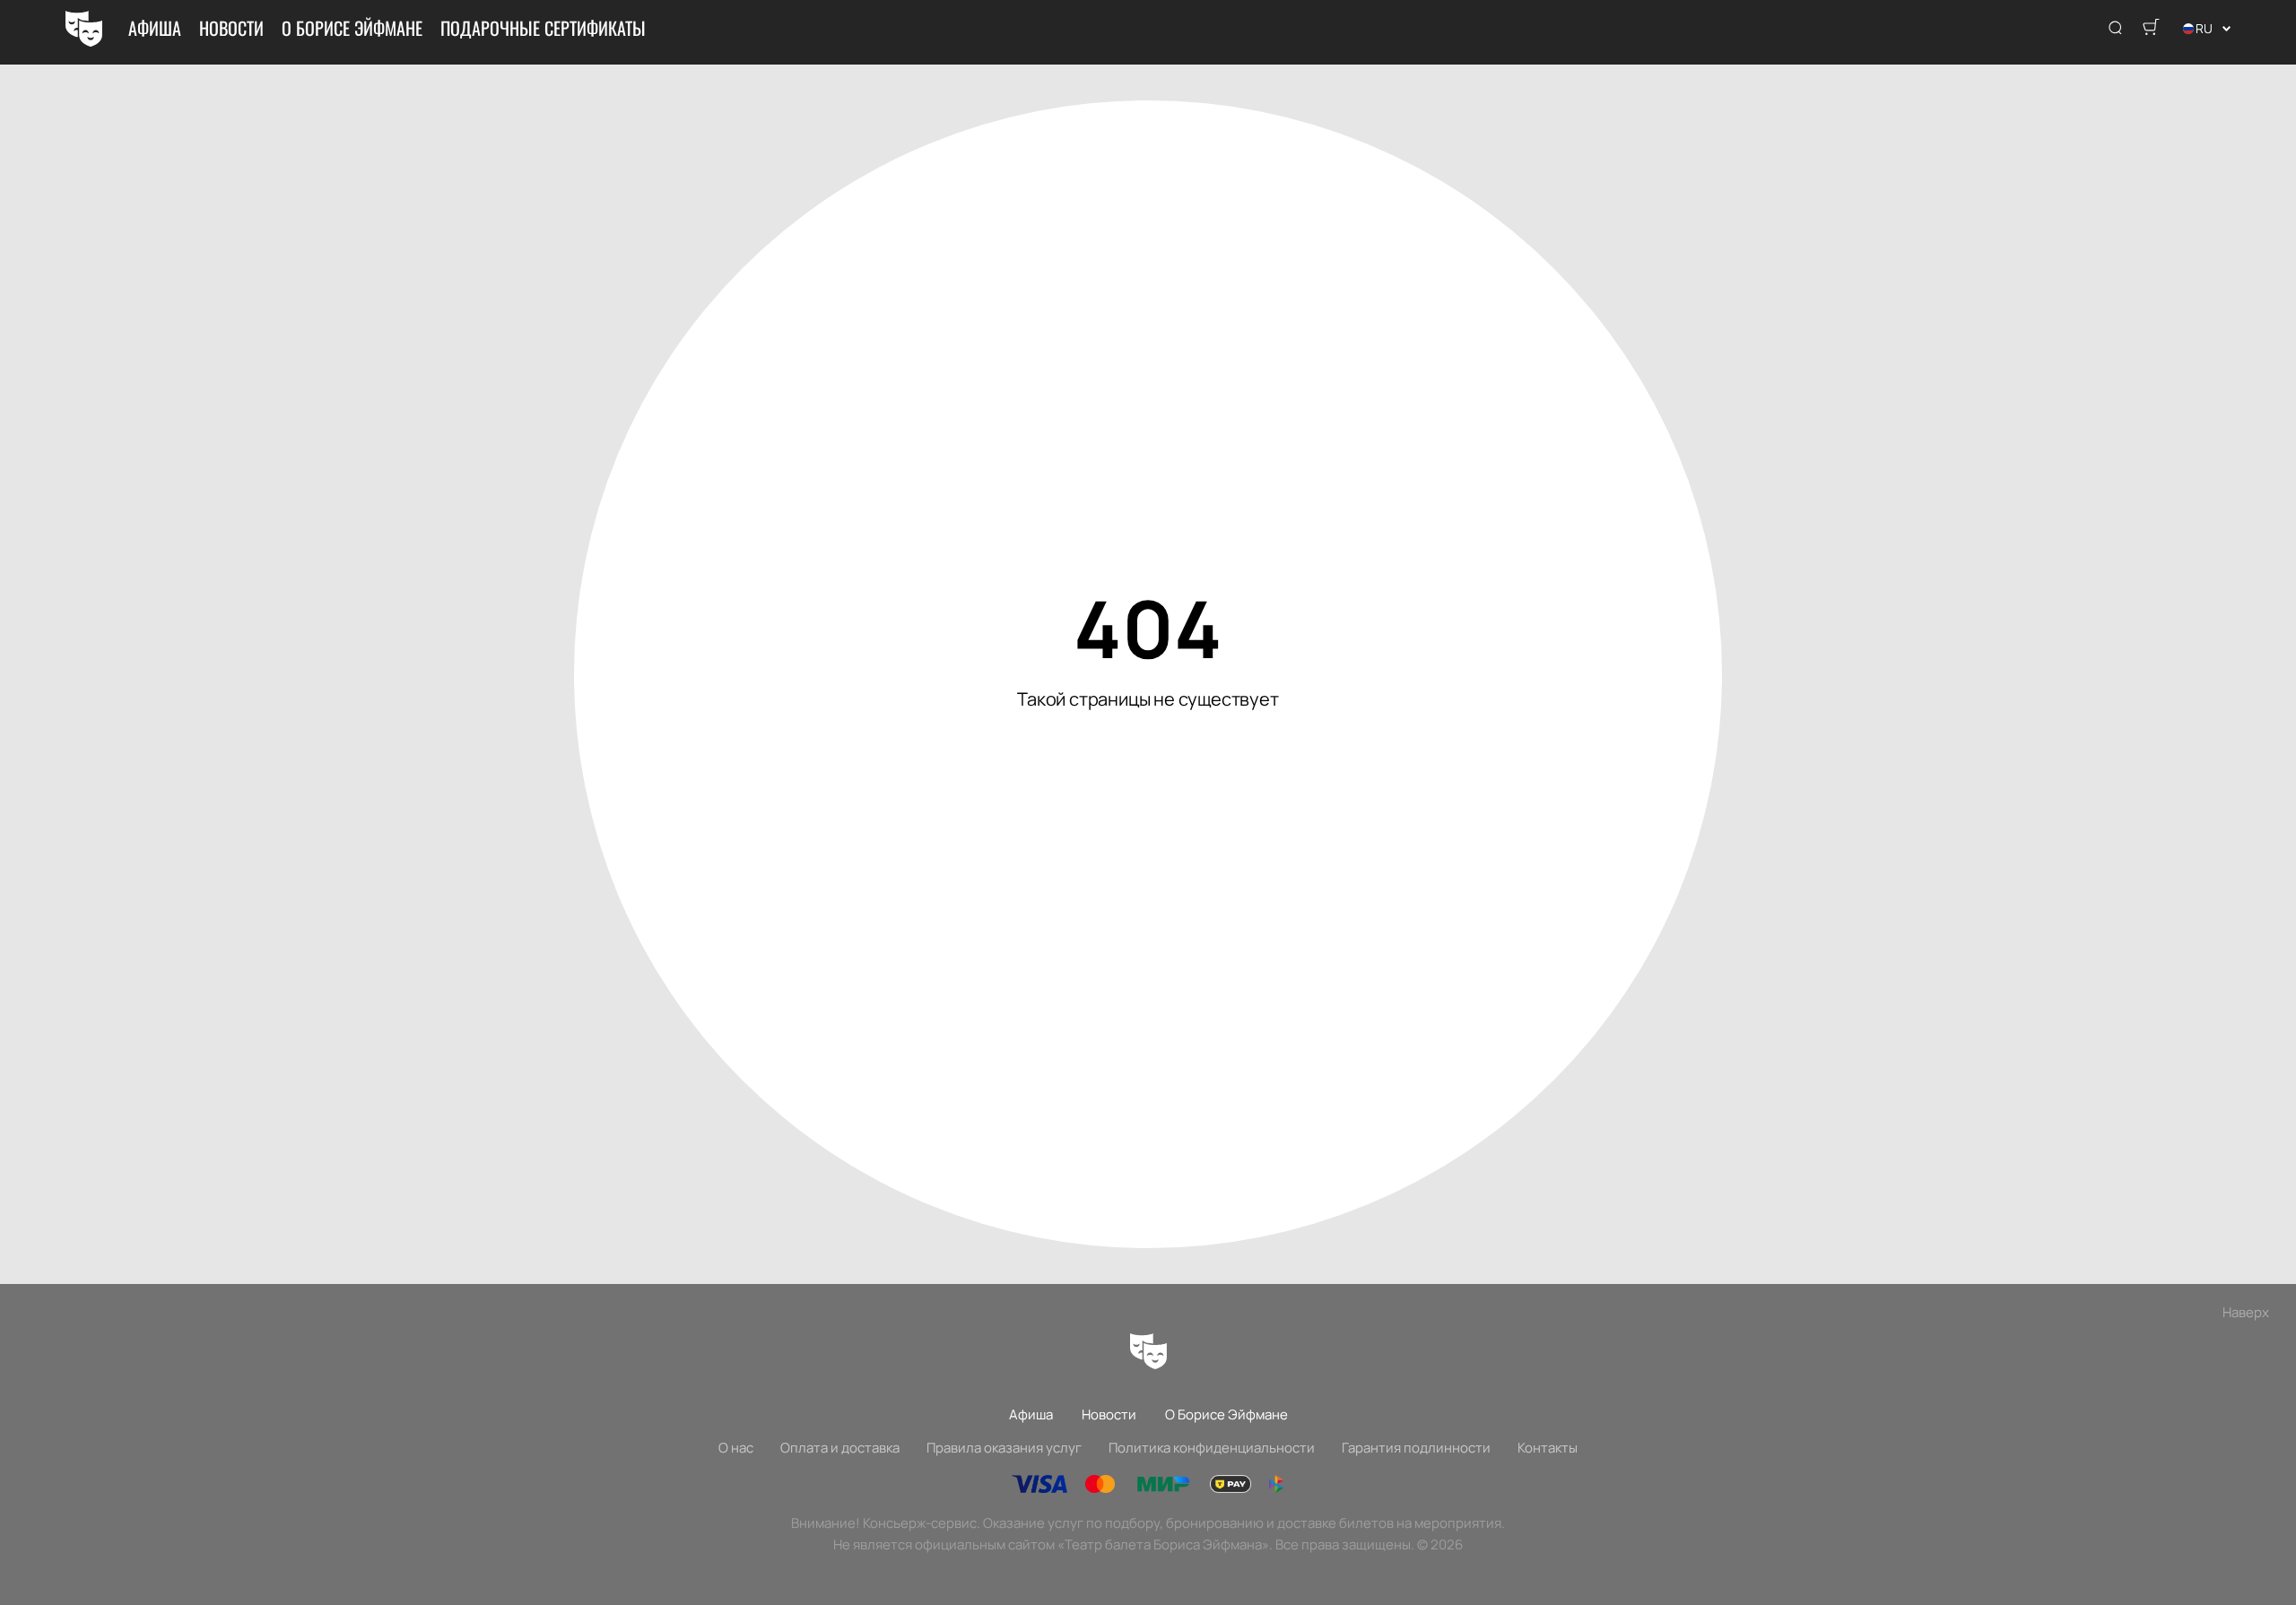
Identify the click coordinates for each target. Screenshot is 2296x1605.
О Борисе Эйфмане (352, 28)
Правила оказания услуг (1004, 1448)
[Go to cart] (2151, 29)
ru (2204, 28)
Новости (231, 28)
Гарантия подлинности (1416, 1448)
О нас (736, 1448)
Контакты (1548, 1448)
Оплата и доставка (840, 1448)
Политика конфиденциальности (1212, 1448)
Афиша (155, 28)
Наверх (2246, 1312)
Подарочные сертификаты (543, 28)
